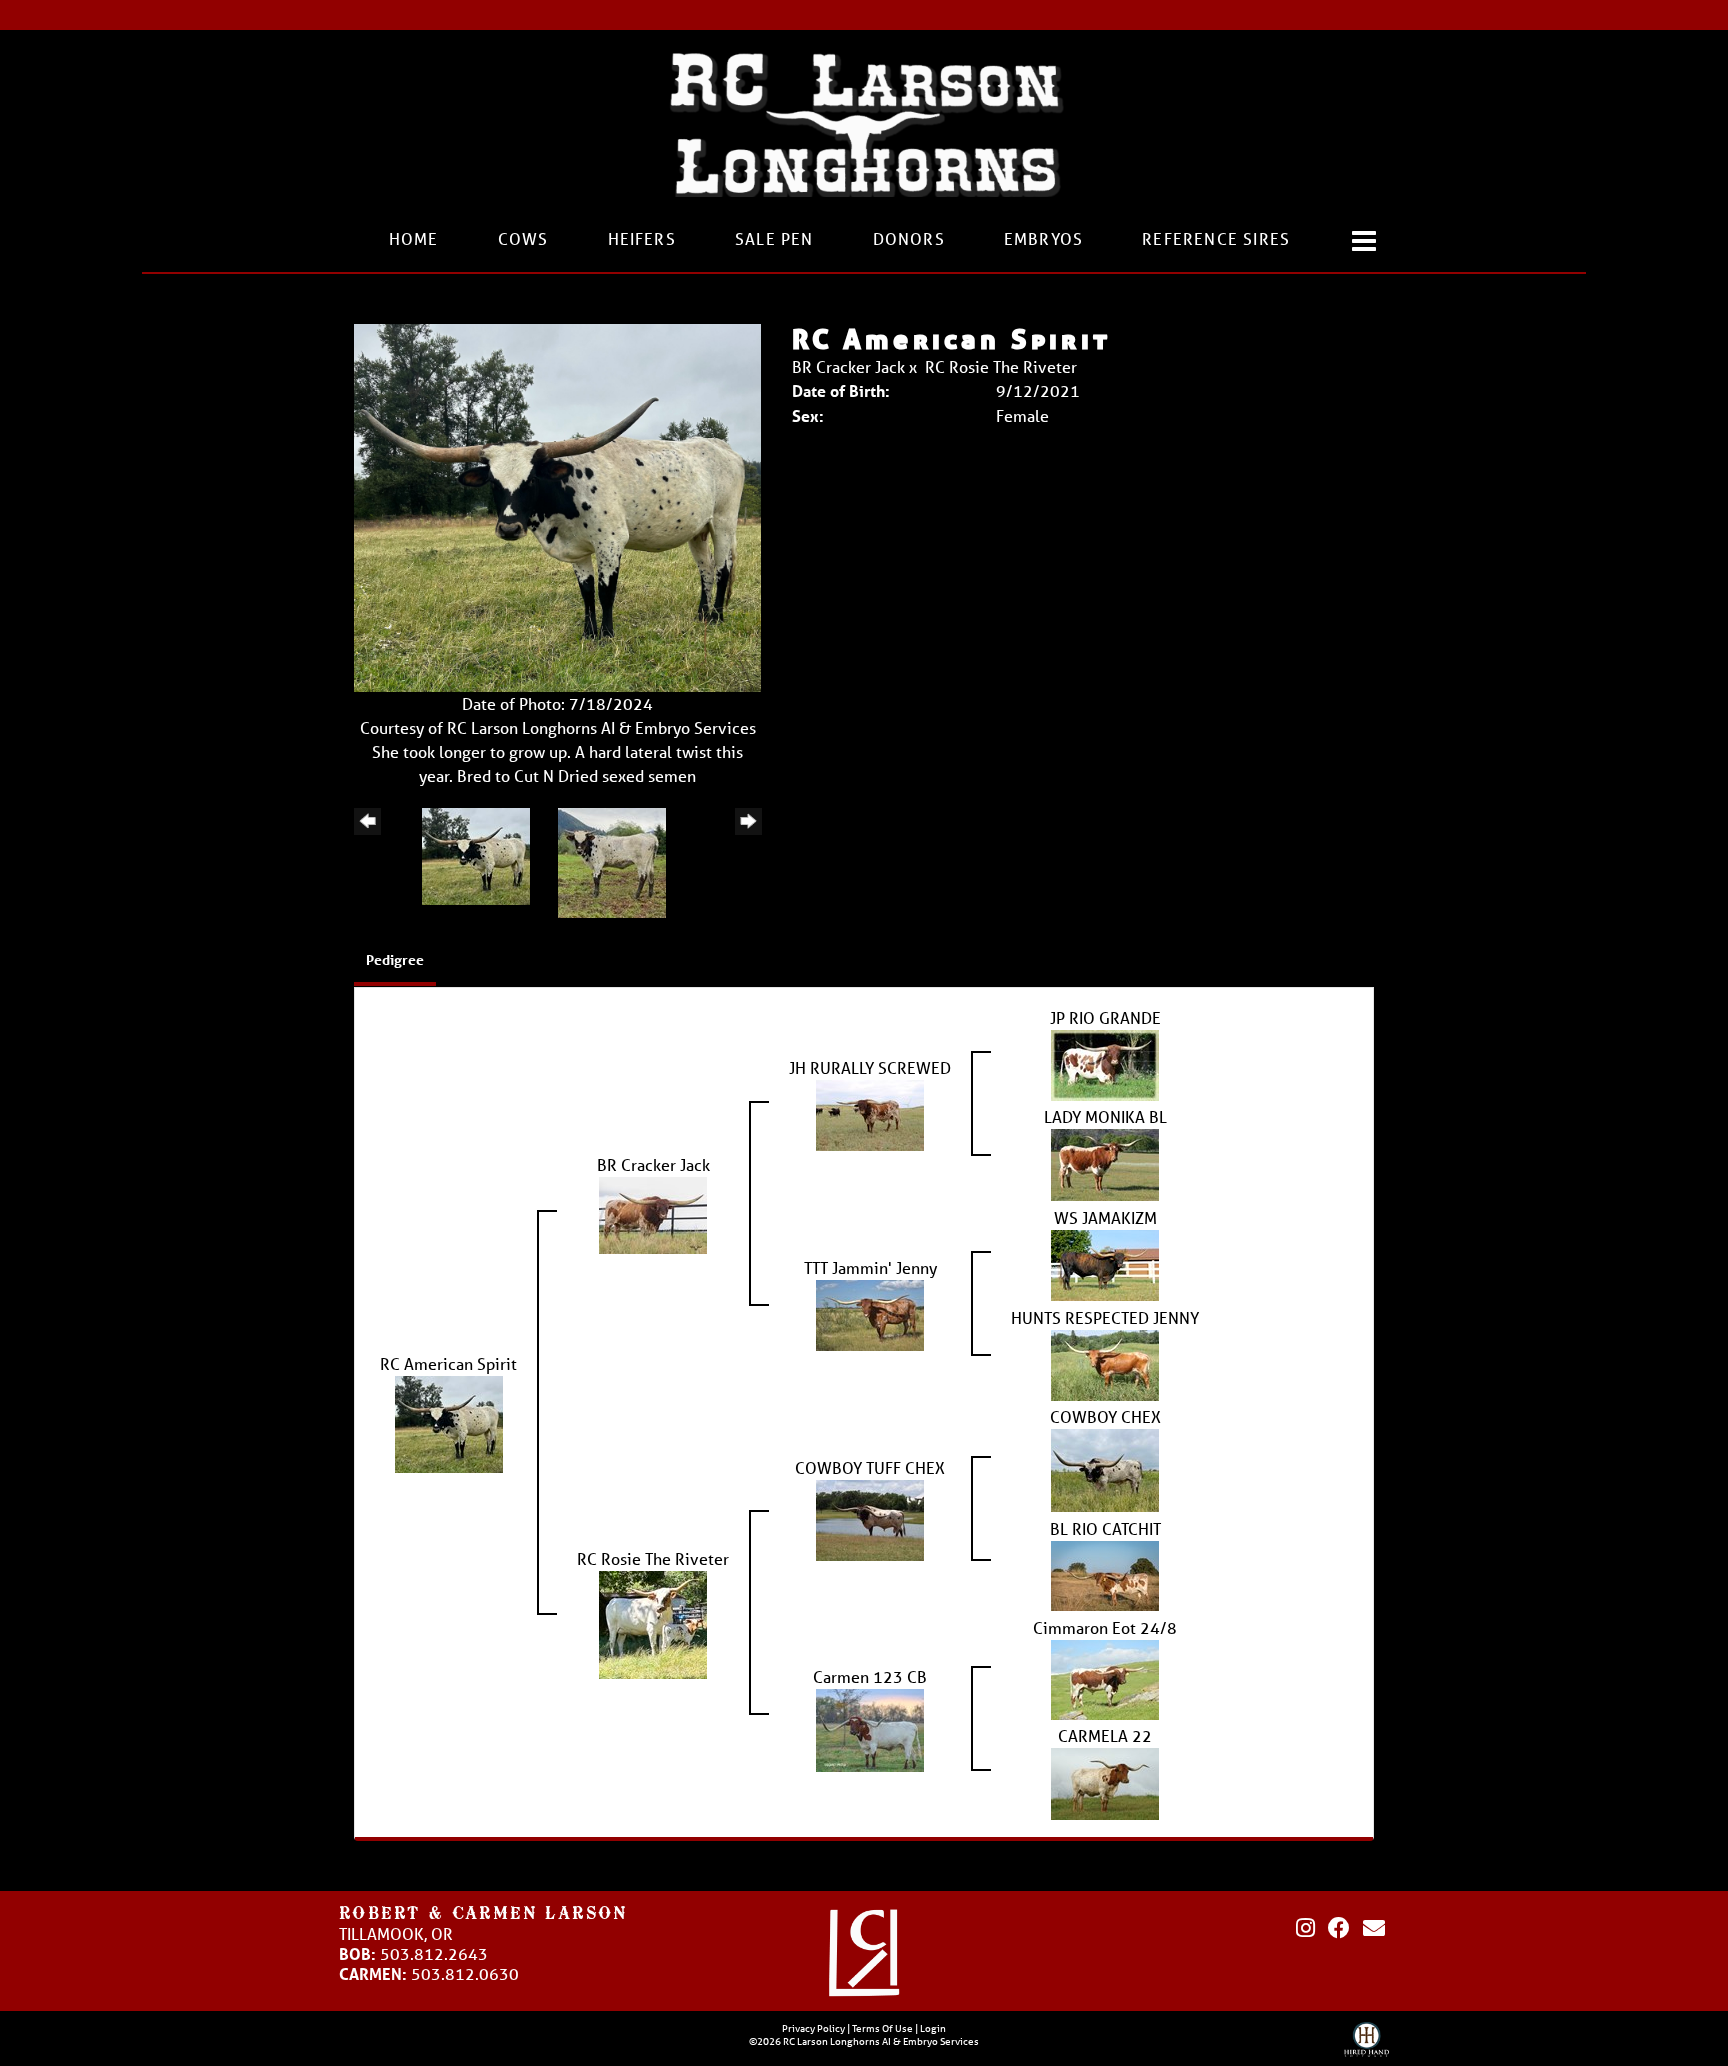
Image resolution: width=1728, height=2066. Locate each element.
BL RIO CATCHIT (1105, 1528)
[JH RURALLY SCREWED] (870, 1112)
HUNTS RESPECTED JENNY (1105, 1317)
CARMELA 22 (1105, 1735)
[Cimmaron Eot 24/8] (1105, 1677)
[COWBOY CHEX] (1105, 1468)
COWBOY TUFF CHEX (870, 1467)
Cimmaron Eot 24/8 (1105, 1627)
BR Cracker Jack (848, 366)
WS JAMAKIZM (1105, 1217)
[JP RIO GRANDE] (1105, 1062)
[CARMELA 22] (1105, 1781)
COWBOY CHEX (1105, 1416)
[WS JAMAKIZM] (1105, 1262)
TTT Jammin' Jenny (870, 1267)
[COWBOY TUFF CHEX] (870, 1518)
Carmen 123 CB (870, 1676)
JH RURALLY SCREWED (870, 1067)
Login (933, 2028)
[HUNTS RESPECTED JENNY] (1105, 1362)
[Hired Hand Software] (1366, 2044)
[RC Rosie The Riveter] (653, 1622)
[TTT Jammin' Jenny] (870, 1312)
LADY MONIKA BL (1105, 1116)
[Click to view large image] (557, 505)
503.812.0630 (465, 1973)
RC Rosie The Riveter (1001, 366)
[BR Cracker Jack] (653, 1212)
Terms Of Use (882, 2028)
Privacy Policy (813, 2028)
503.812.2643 (434, 1953)
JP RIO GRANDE (1105, 1017)
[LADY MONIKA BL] (1105, 1162)
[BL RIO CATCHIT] (1105, 1573)
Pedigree (395, 959)
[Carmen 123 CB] (870, 1727)
